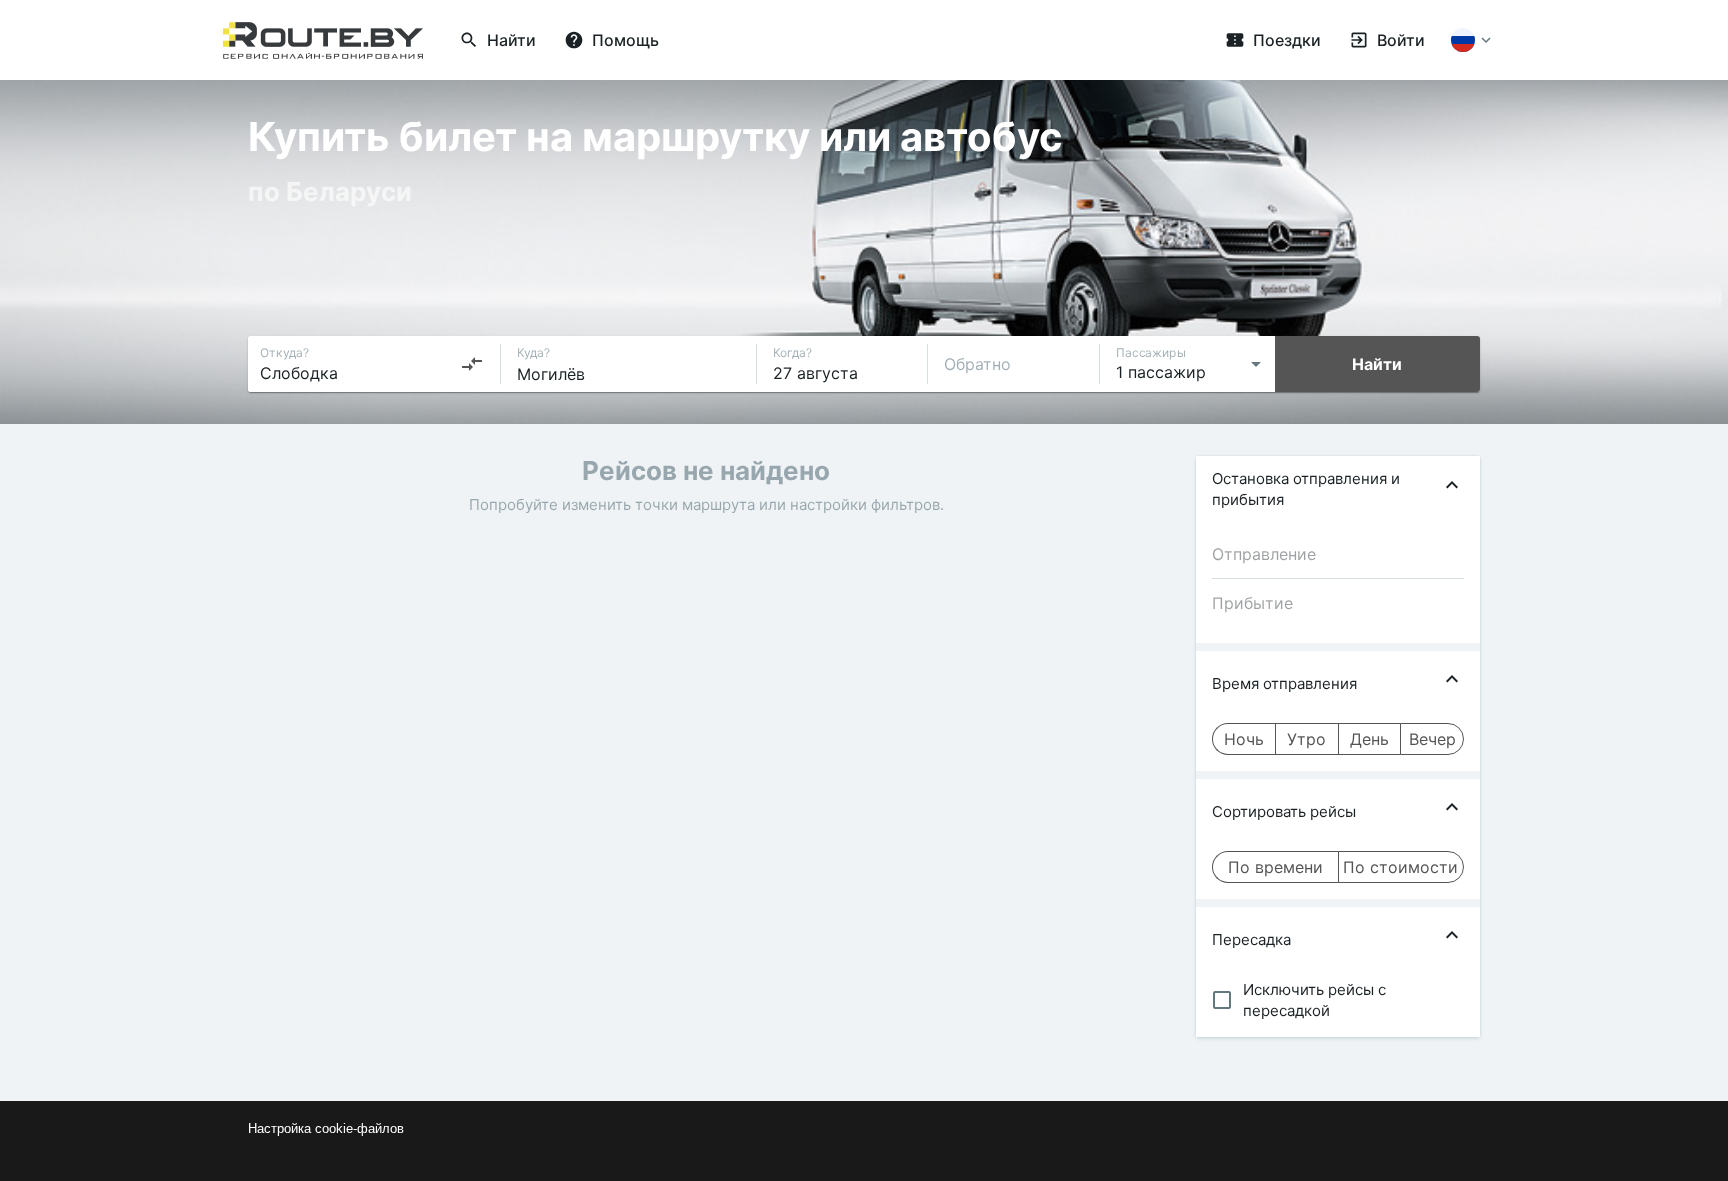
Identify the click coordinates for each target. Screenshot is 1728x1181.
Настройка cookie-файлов (326, 1128)
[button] (1338, 489)
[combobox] (372, 364)
